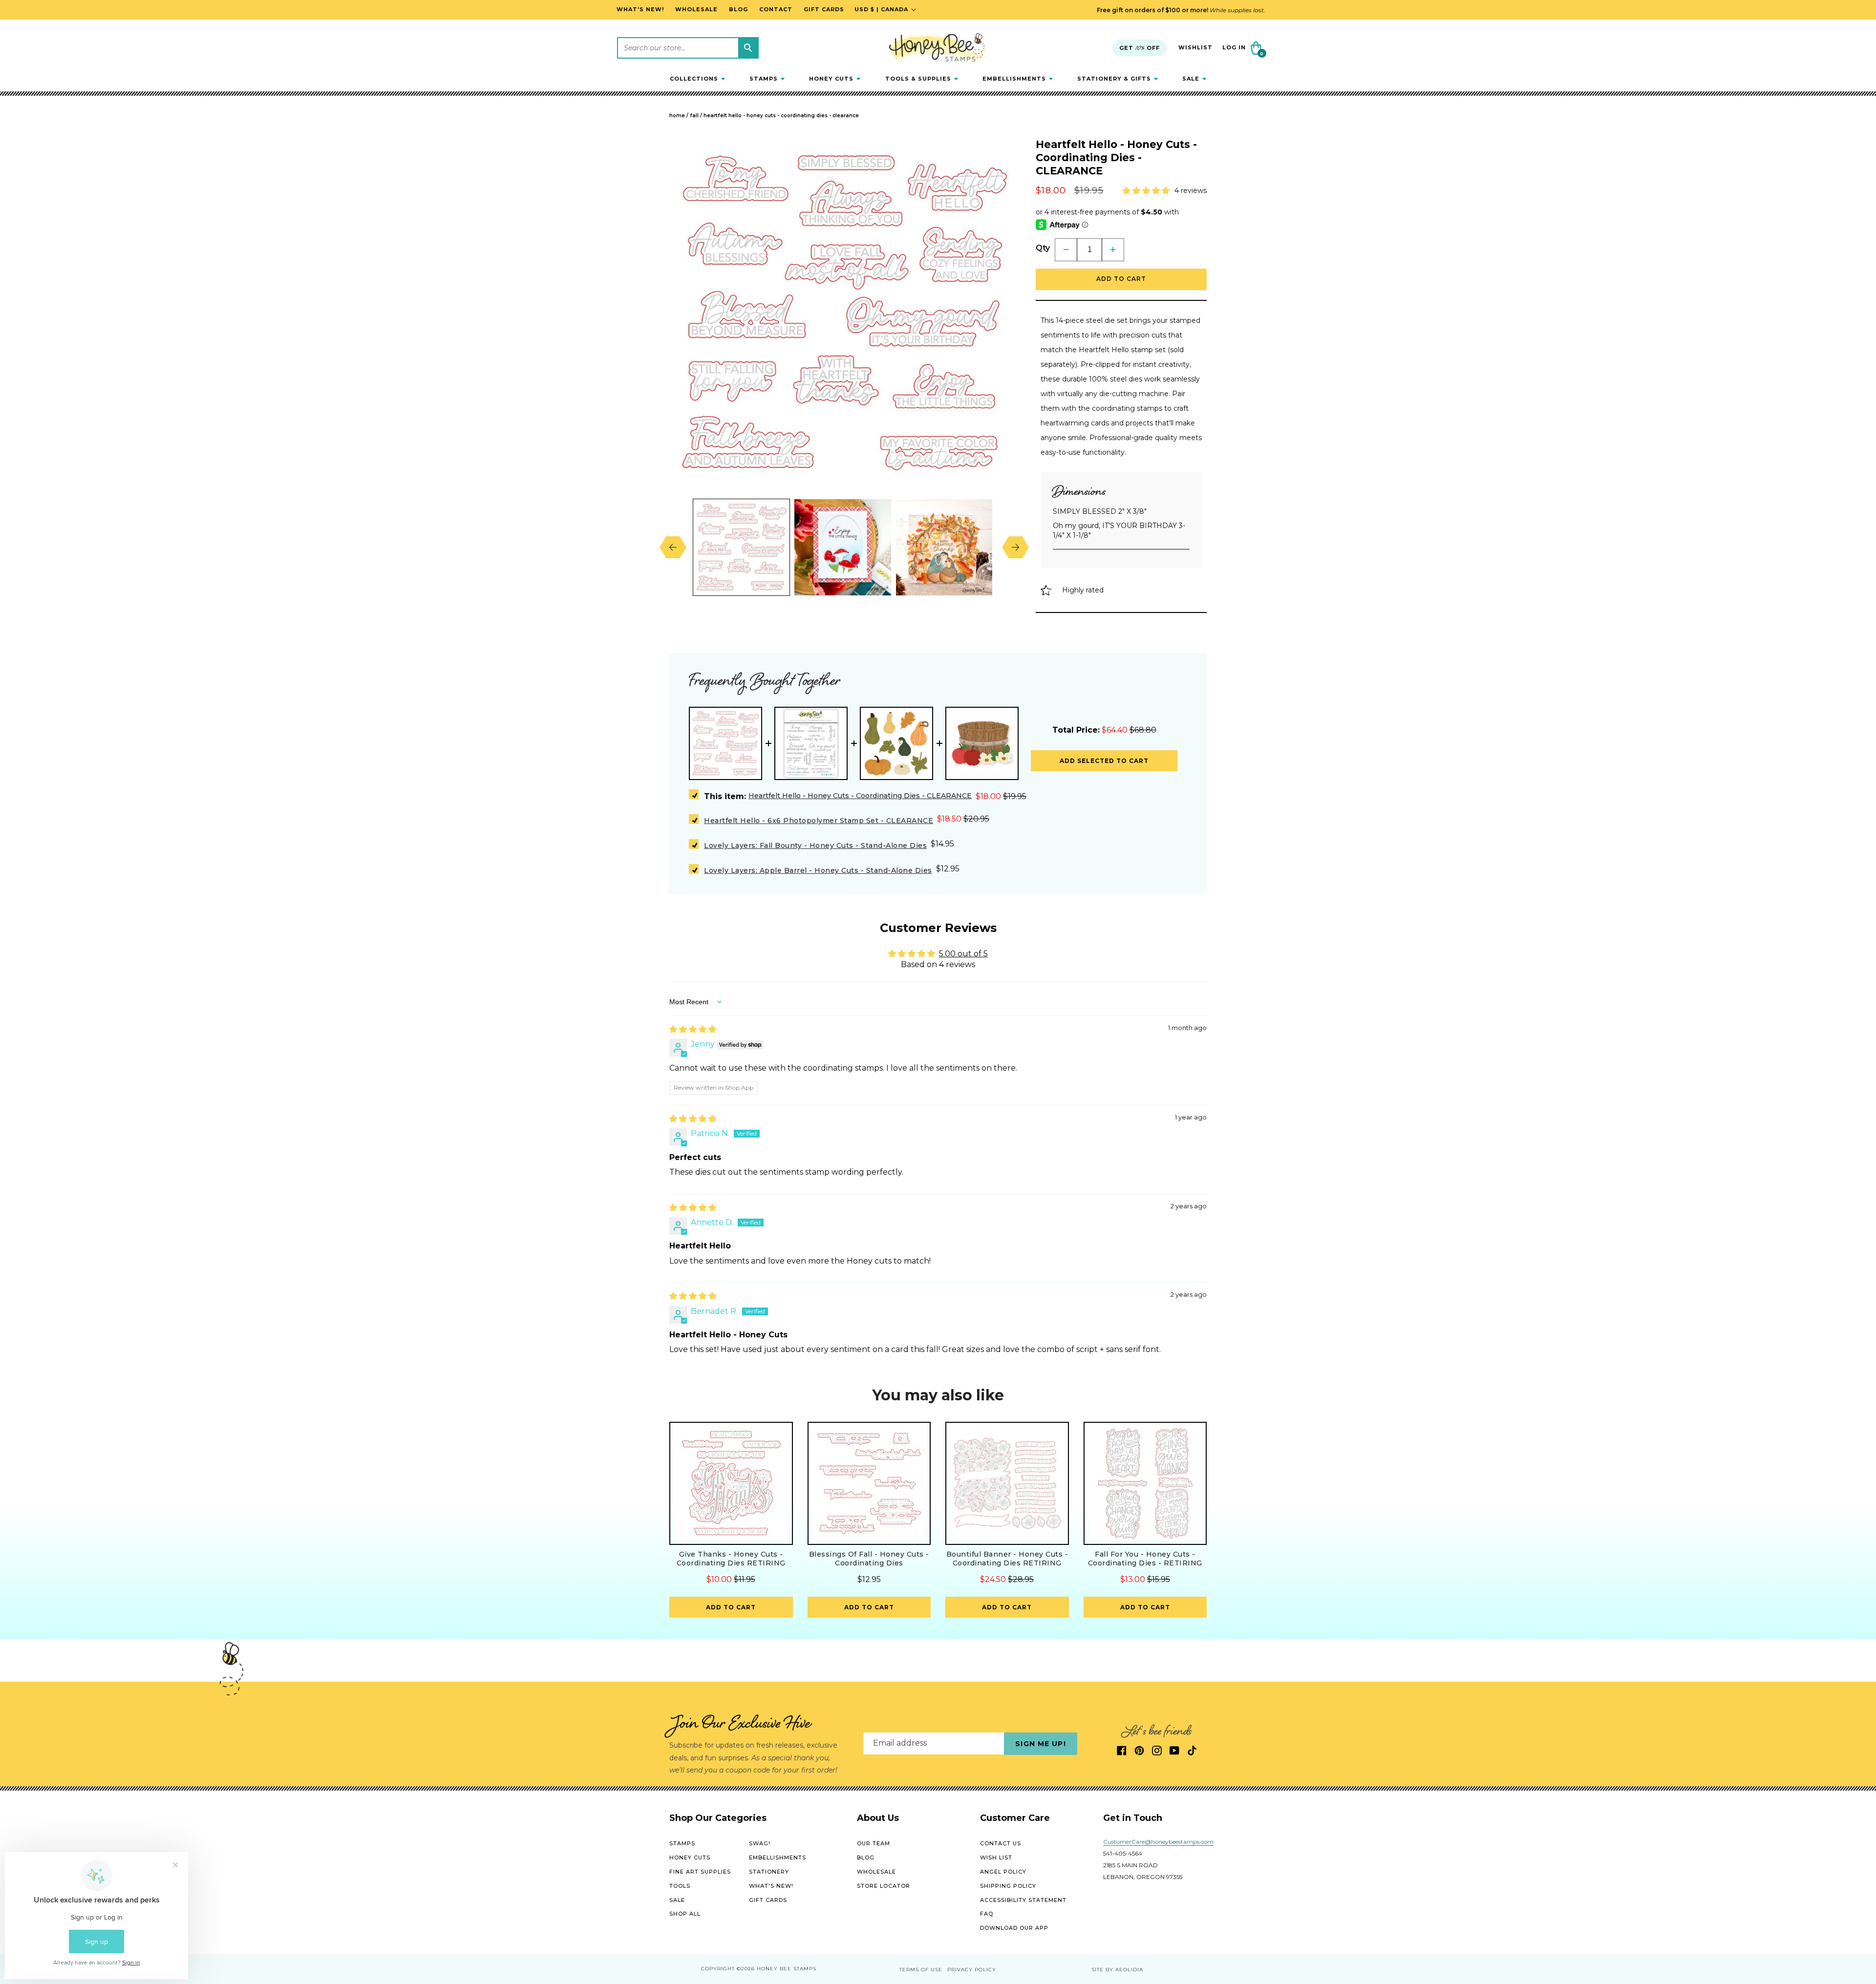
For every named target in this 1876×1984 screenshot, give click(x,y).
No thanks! (1048, 1126)
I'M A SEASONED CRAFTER (1048, 1058)
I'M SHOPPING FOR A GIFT (1048, 1092)
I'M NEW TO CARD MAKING (1048, 1024)
